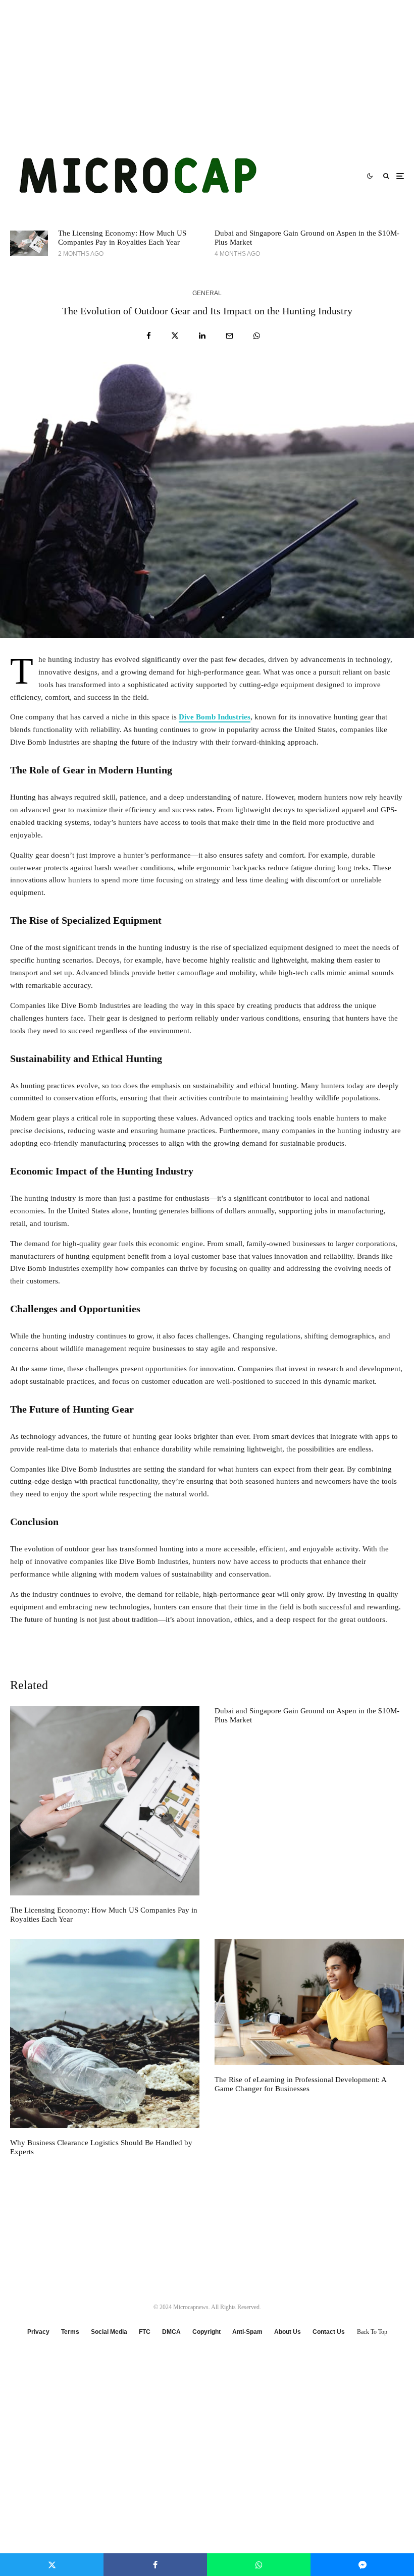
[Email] (229, 336)
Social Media (109, 2332)
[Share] (149, 336)
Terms (70, 2332)
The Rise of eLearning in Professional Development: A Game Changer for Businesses (300, 2084)
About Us (288, 2332)
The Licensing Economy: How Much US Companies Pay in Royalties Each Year (122, 238)
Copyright (206, 2332)
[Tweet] (175, 336)
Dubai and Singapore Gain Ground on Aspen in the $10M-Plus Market (307, 238)
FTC (145, 2332)
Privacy (38, 2332)
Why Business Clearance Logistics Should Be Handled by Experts (101, 2147)
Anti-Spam (247, 2332)
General (207, 293)
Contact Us (329, 2332)
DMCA (171, 2332)
